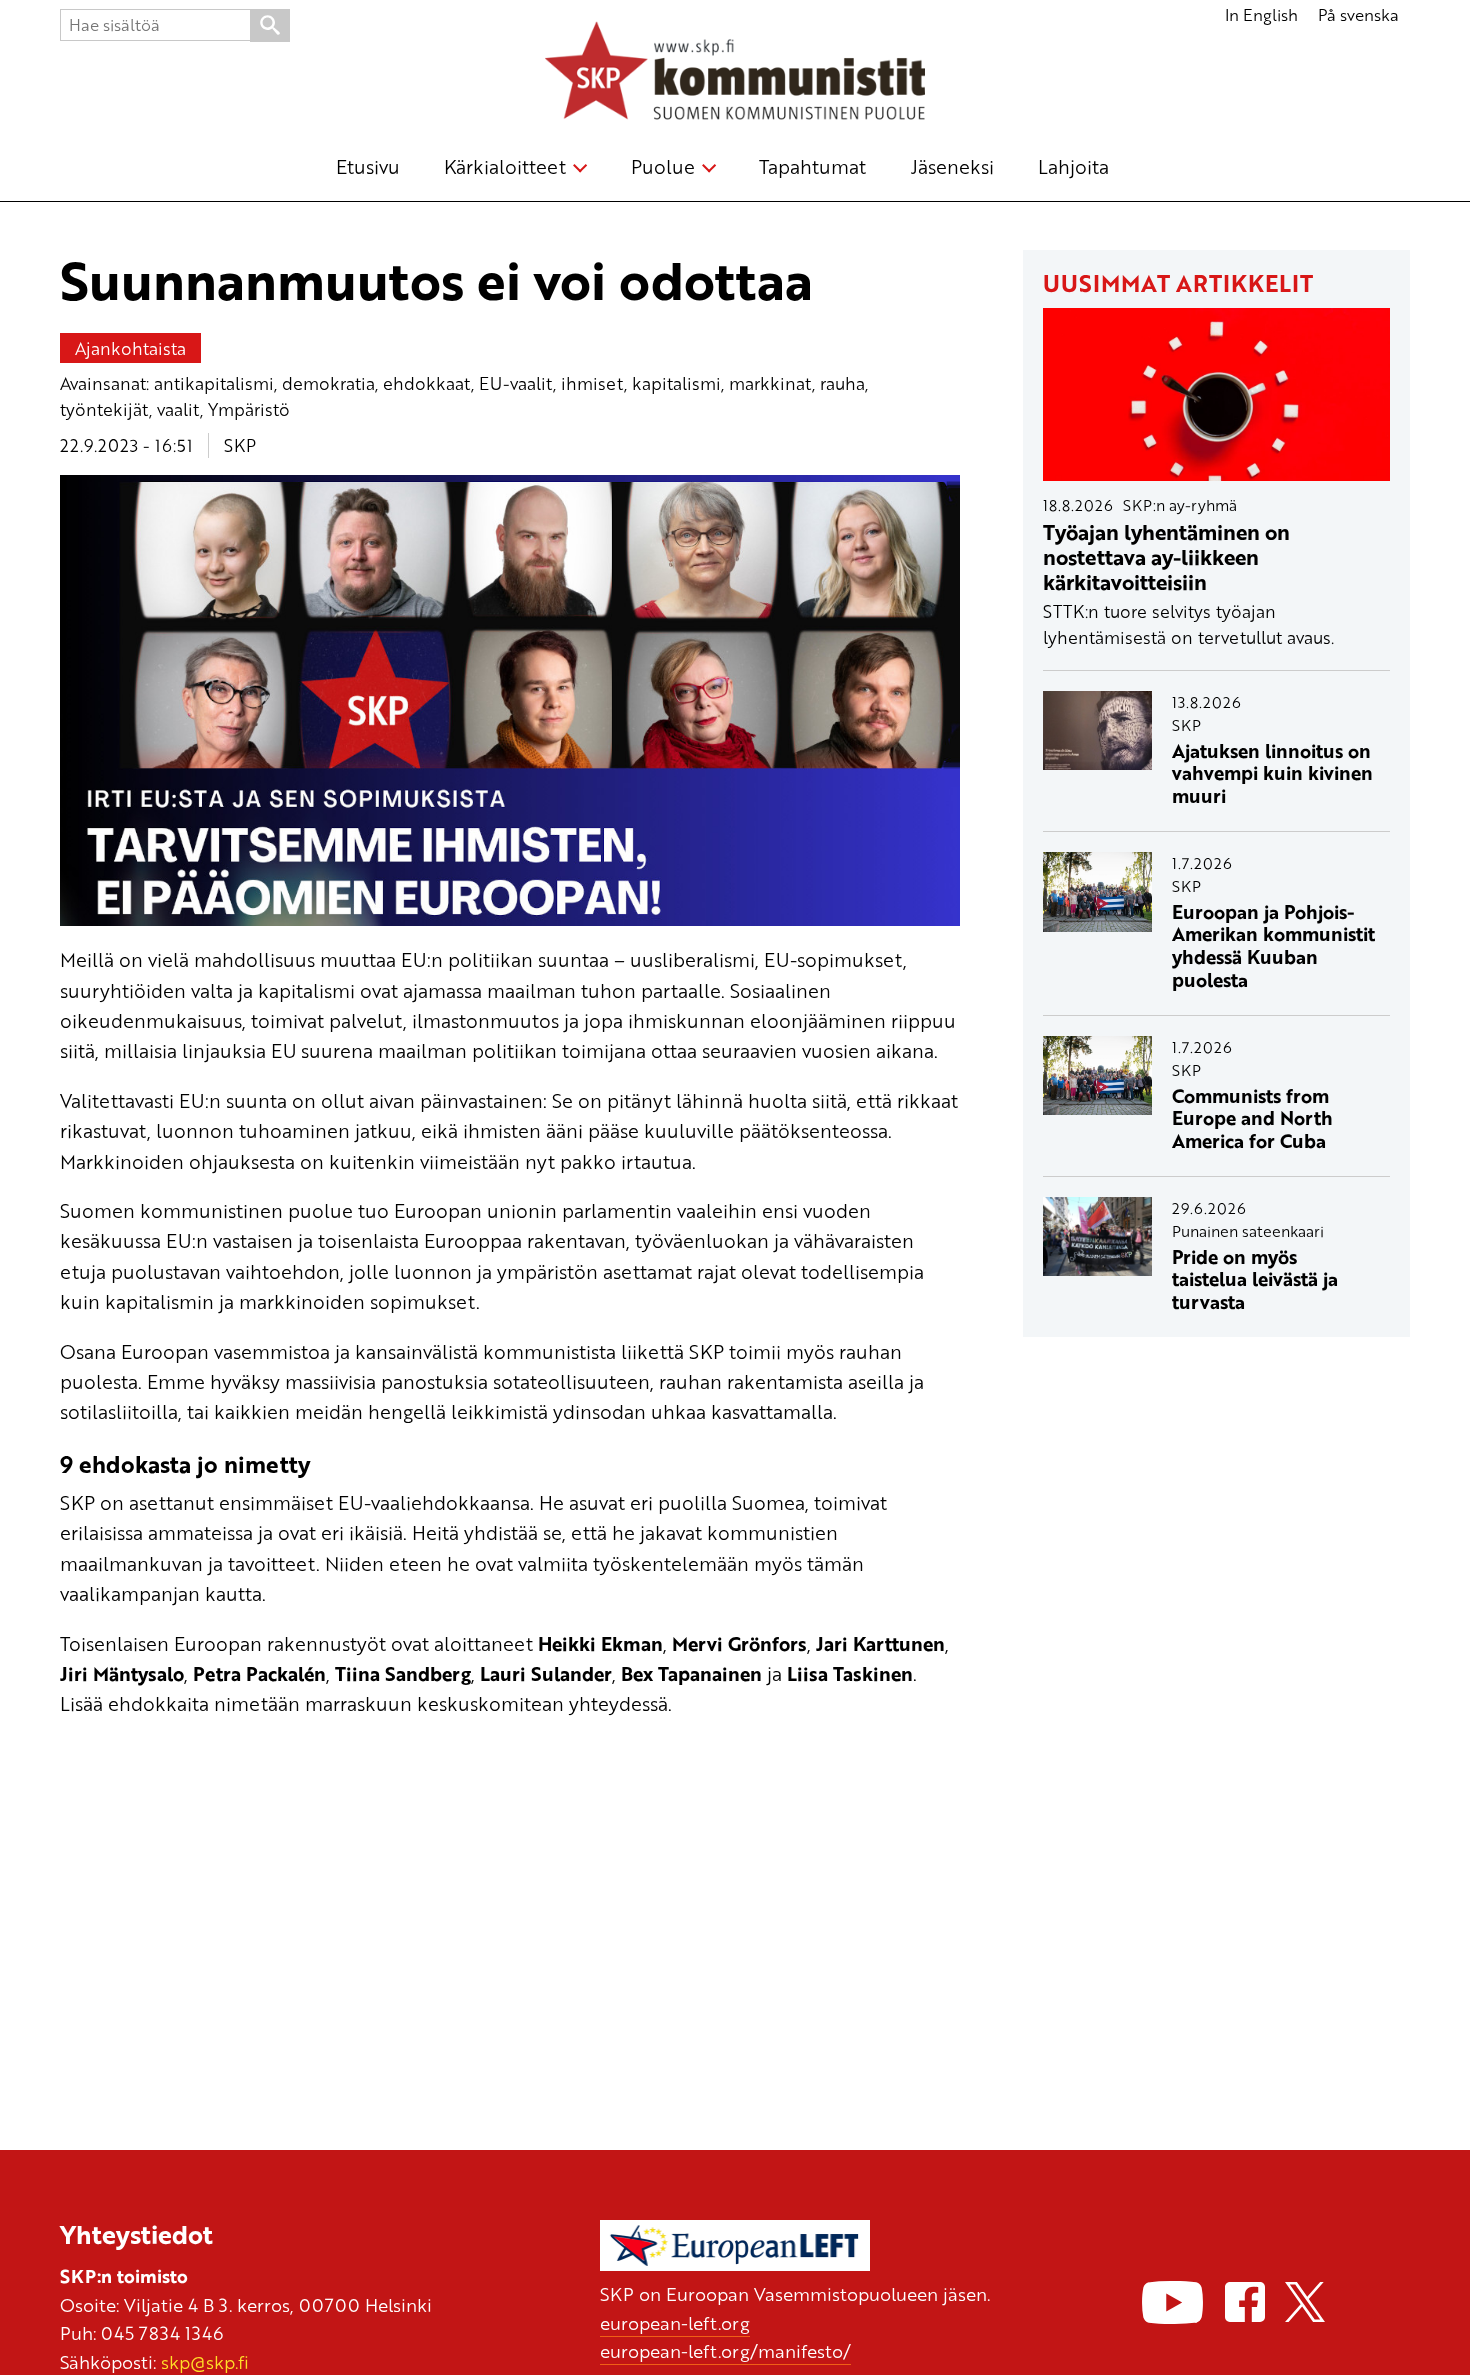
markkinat (770, 383)
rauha (842, 383)
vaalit (178, 409)
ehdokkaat (427, 383)
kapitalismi (676, 383)
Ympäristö (249, 409)
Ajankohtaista (130, 348)
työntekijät (104, 409)
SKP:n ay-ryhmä (1180, 505)
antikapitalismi (214, 383)
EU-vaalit (516, 383)
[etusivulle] (735, 74)
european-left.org (675, 2322)
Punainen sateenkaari (1248, 1231)
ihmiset (592, 383)
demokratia (328, 383)
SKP (240, 445)
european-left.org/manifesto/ (725, 2350)
